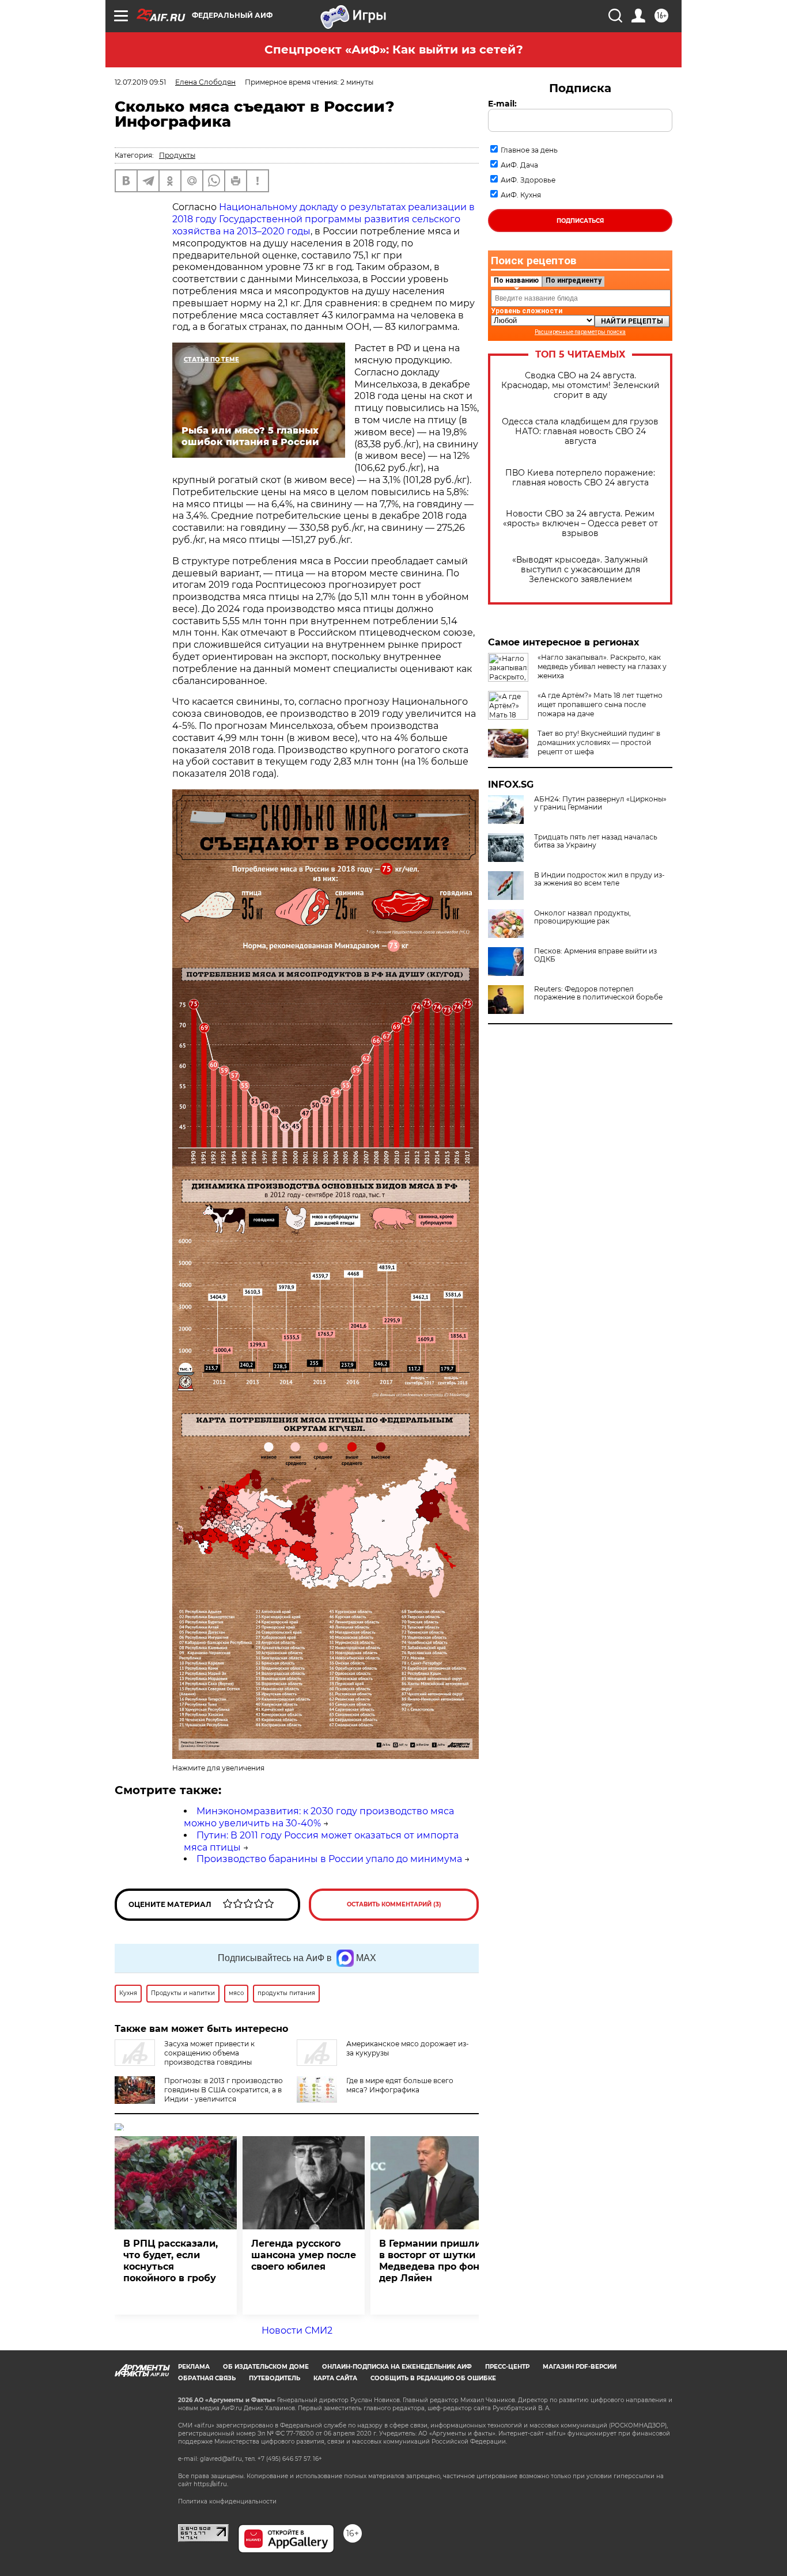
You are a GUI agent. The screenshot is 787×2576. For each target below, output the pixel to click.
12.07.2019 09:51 (140, 82)
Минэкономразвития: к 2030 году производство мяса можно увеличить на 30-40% (319, 1817)
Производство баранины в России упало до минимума (329, 1859)
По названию (516, 280)
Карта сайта (335, 2378)
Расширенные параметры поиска (580, 332)
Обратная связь (207, 2378)
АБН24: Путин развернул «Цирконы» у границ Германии (600, 803)
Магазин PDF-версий (580, 2367)
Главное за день (529, 150)
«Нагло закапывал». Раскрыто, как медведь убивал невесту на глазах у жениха (602, 666)
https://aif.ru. (211, 2484)
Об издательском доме (266, 2367)
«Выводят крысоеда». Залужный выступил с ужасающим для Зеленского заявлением (580, 570)
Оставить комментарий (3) (394, 1904)
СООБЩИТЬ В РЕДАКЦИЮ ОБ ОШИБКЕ (433, 2378)
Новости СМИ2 (297, 2330)
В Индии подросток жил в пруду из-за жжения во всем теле (599, 879)
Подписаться (580, 221)
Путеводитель (275, 2378)
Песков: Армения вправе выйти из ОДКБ (595, 955)
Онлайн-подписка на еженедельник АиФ (397, 2367)
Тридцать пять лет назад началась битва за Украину (596, 841)
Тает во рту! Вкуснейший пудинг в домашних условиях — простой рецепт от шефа (599, 742)
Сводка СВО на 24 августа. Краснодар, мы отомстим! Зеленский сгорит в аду (580, 385)
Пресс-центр (507, 2367)
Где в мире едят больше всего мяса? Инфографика (400, 2085)
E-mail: (502, 104)
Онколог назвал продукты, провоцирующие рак (582, 917)
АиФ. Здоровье (528, 180)
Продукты (177, 155)
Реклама (194, 2367)
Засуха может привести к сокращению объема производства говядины (209, 2053)
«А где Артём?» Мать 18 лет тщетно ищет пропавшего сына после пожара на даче (600, 704)
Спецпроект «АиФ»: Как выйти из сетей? (394, 50)
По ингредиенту (574, 280)
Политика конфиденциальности (227, 2501)
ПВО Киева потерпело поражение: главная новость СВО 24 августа (580, 478)
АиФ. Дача (519, 165)
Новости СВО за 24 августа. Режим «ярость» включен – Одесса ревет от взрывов (580, 524)
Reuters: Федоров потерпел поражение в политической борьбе (598, 993)
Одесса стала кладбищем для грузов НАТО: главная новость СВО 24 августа (580, 432)
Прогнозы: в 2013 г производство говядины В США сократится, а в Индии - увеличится (224, 2090)
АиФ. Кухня (521, 195)
